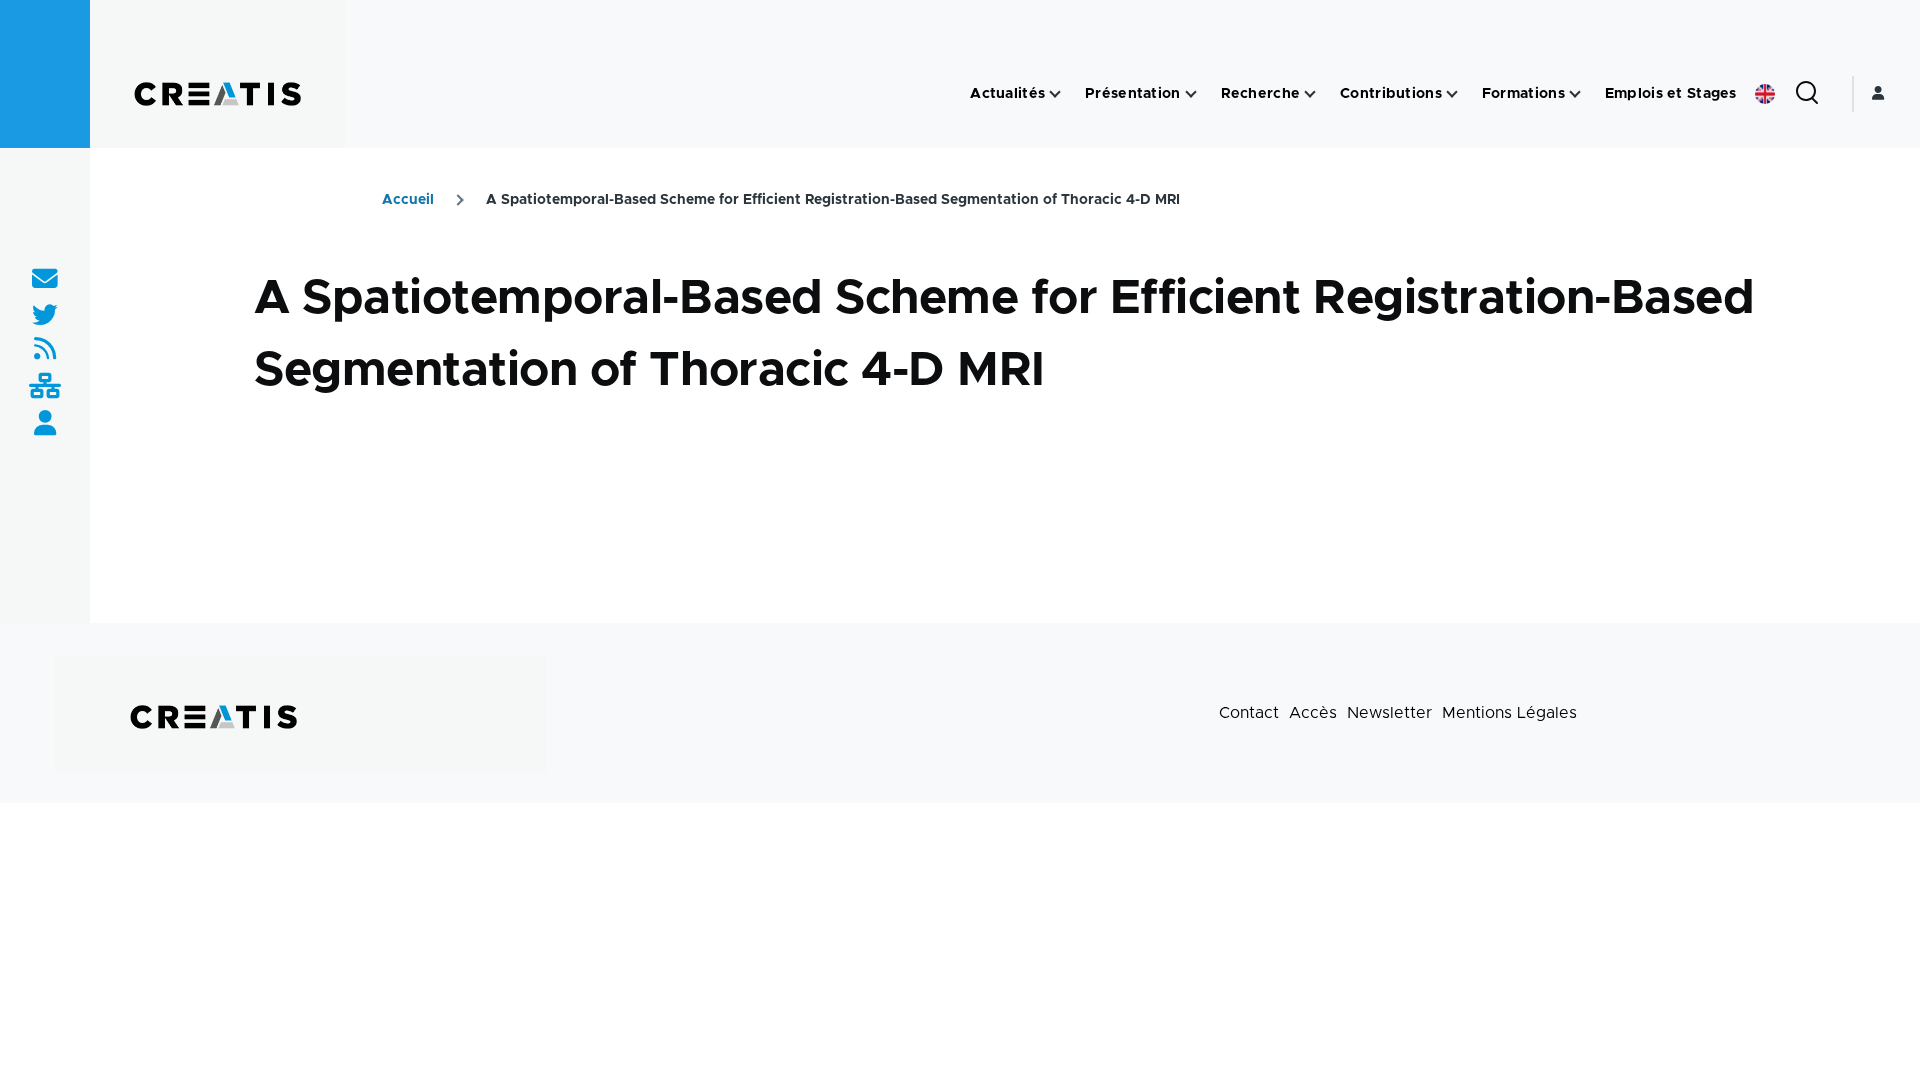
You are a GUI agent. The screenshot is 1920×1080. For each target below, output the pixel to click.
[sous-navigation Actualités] (1055, 94)
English (1765, 94)
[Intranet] (45, 387)
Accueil (408, 200)
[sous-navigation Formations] (1575, 94)
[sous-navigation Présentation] (1191, 94)
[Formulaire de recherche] (1807, 94)
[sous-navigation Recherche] (1310, 94)
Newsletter (1389, 713)
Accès (1313, 713)
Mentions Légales (1509, 713)
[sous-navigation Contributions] (1452, 94)
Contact (1249, 713)
